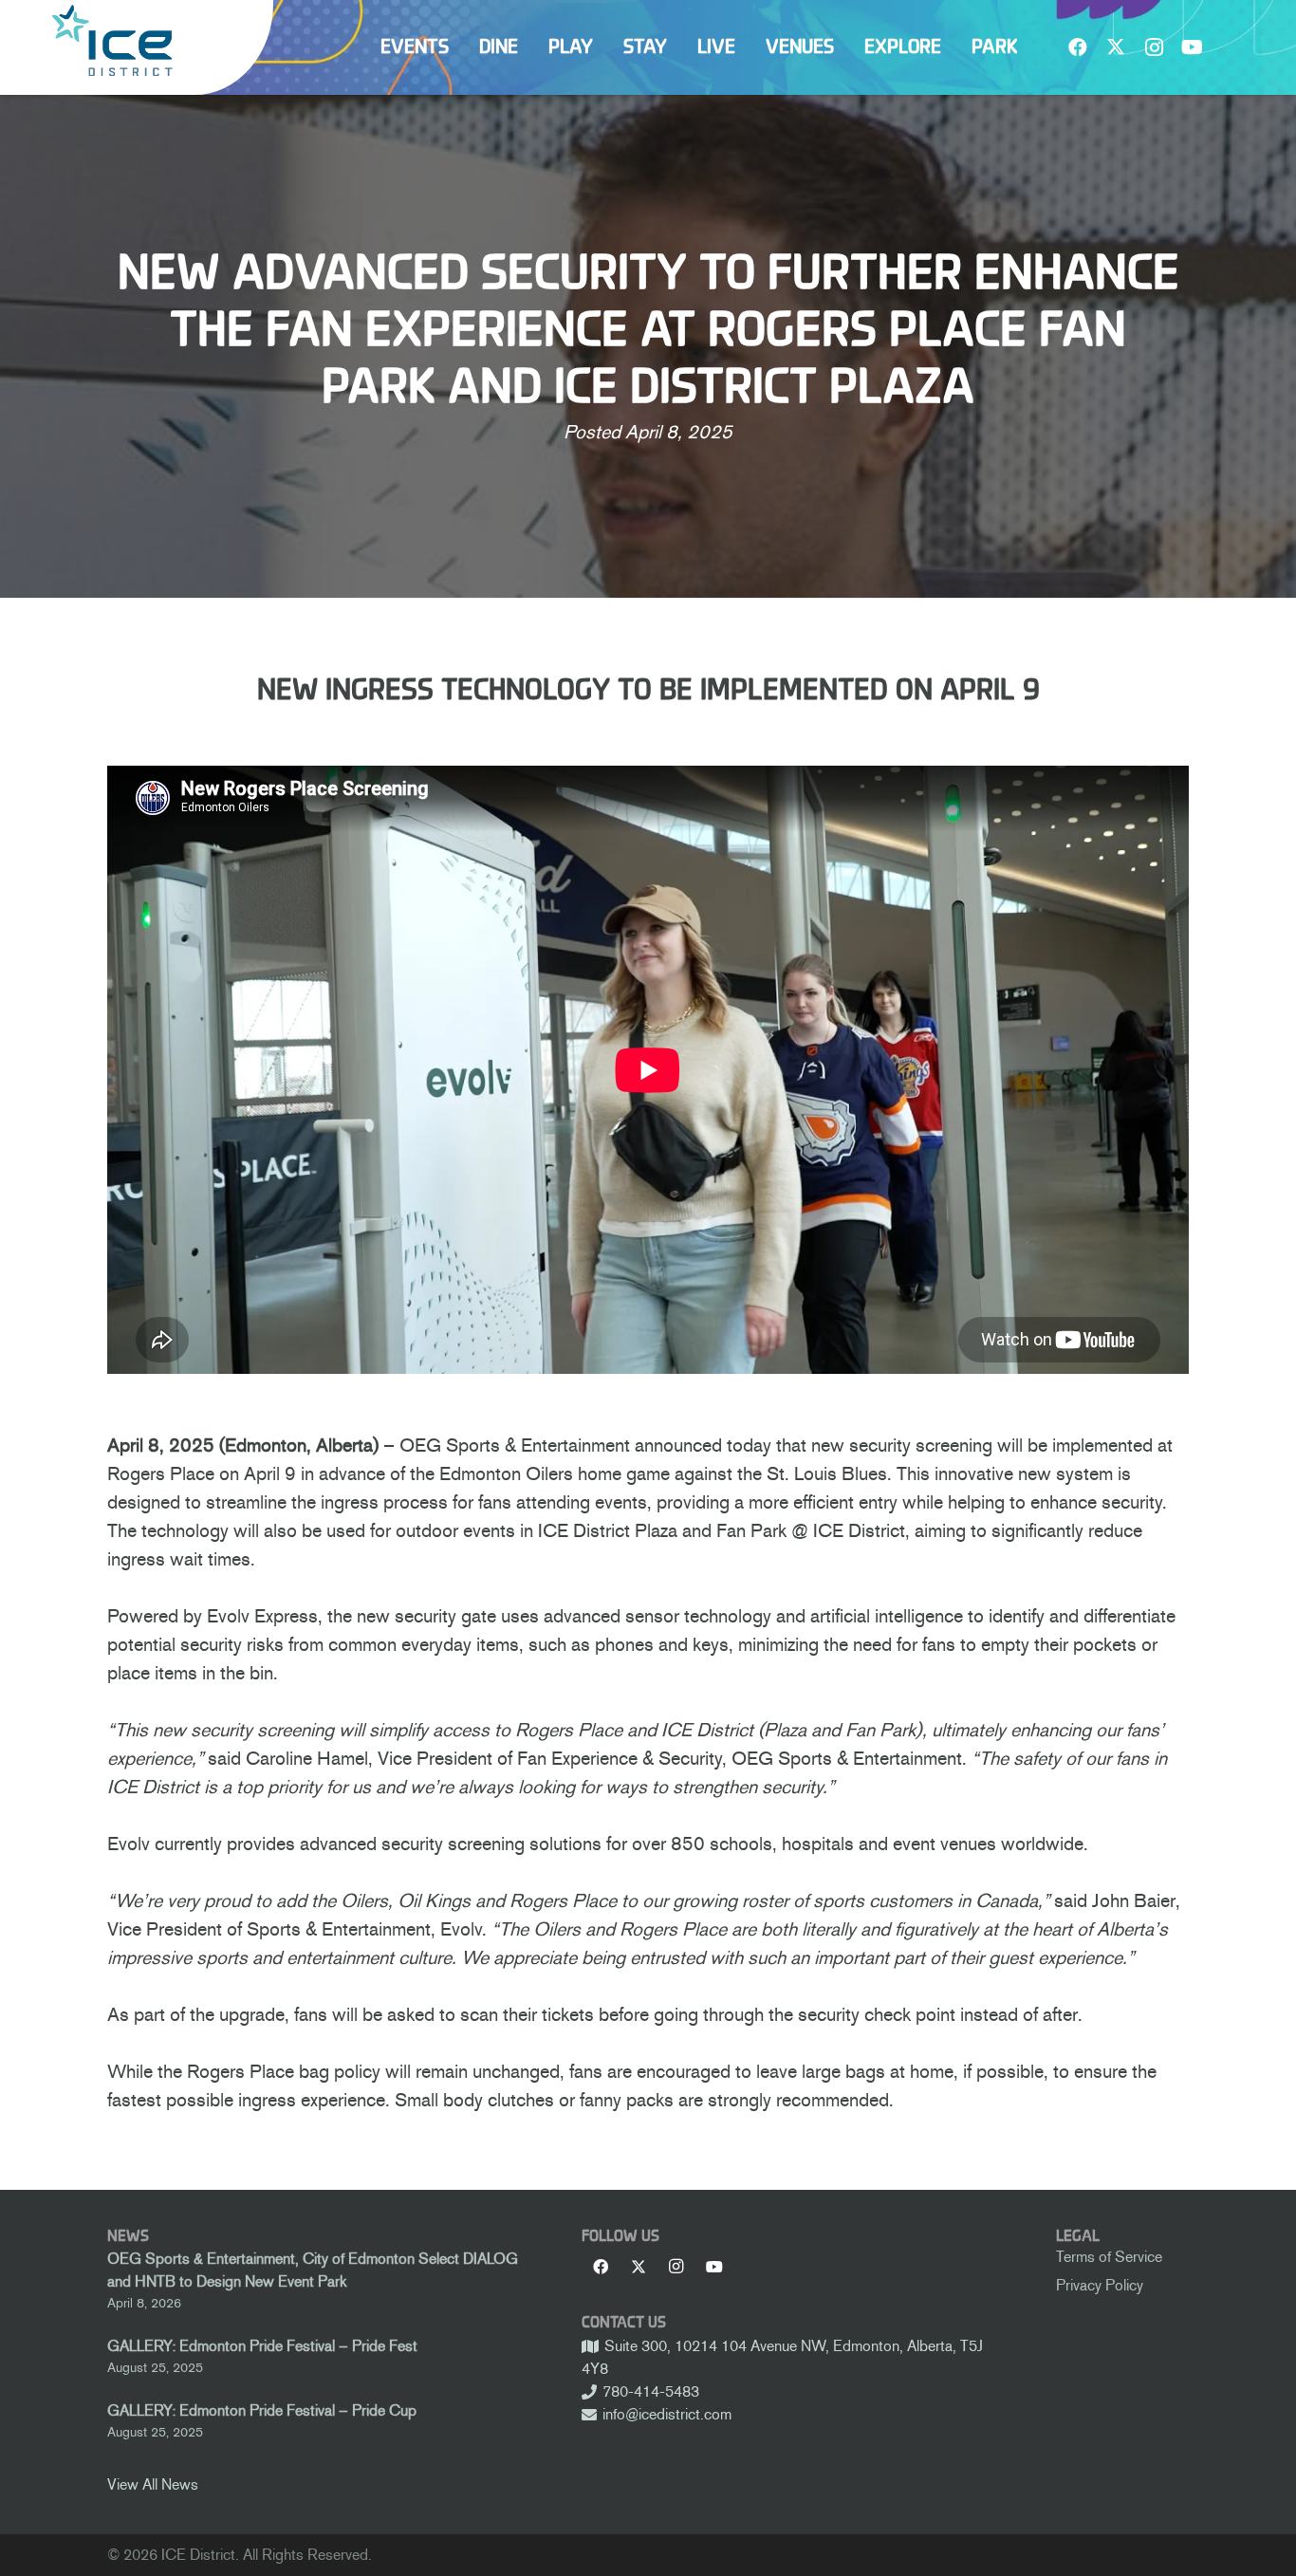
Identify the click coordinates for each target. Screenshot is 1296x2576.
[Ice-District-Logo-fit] (112, 40)
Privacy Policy (1100, 2285)
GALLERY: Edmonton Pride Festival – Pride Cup (262, 2410)
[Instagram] (1154, 47)
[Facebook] (1078, 47)
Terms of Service (1109, 2257)
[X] (1116, 47)
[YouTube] (1192, 47)
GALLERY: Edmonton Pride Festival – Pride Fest (262, 2346)
